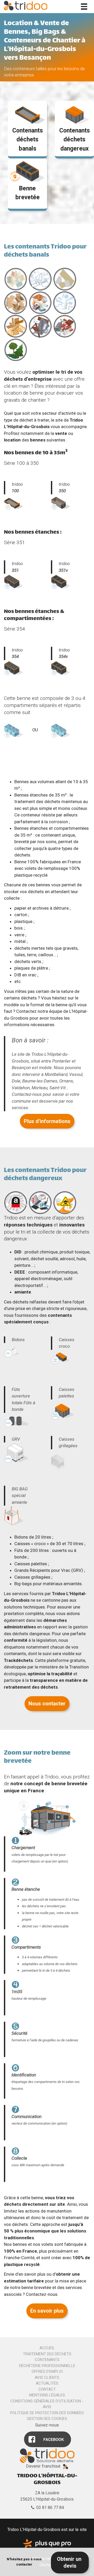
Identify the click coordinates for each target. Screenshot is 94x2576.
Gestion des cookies (47, 2419)
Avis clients (47, 2378)
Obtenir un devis (70, 2563)
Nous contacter (47, 1704)
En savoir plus (47, 2311)
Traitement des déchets (47, 2354)
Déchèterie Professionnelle (47, 2366)
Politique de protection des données (47, 2413)
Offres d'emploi (47, 2372)
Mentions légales (47, 2395)
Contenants (47, 2360)
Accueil (47, 2348)
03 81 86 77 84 (50, 2508)
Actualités (47, 2383)
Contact (47, 2389)
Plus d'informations (47, 1121)
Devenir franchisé (43, 2466)
